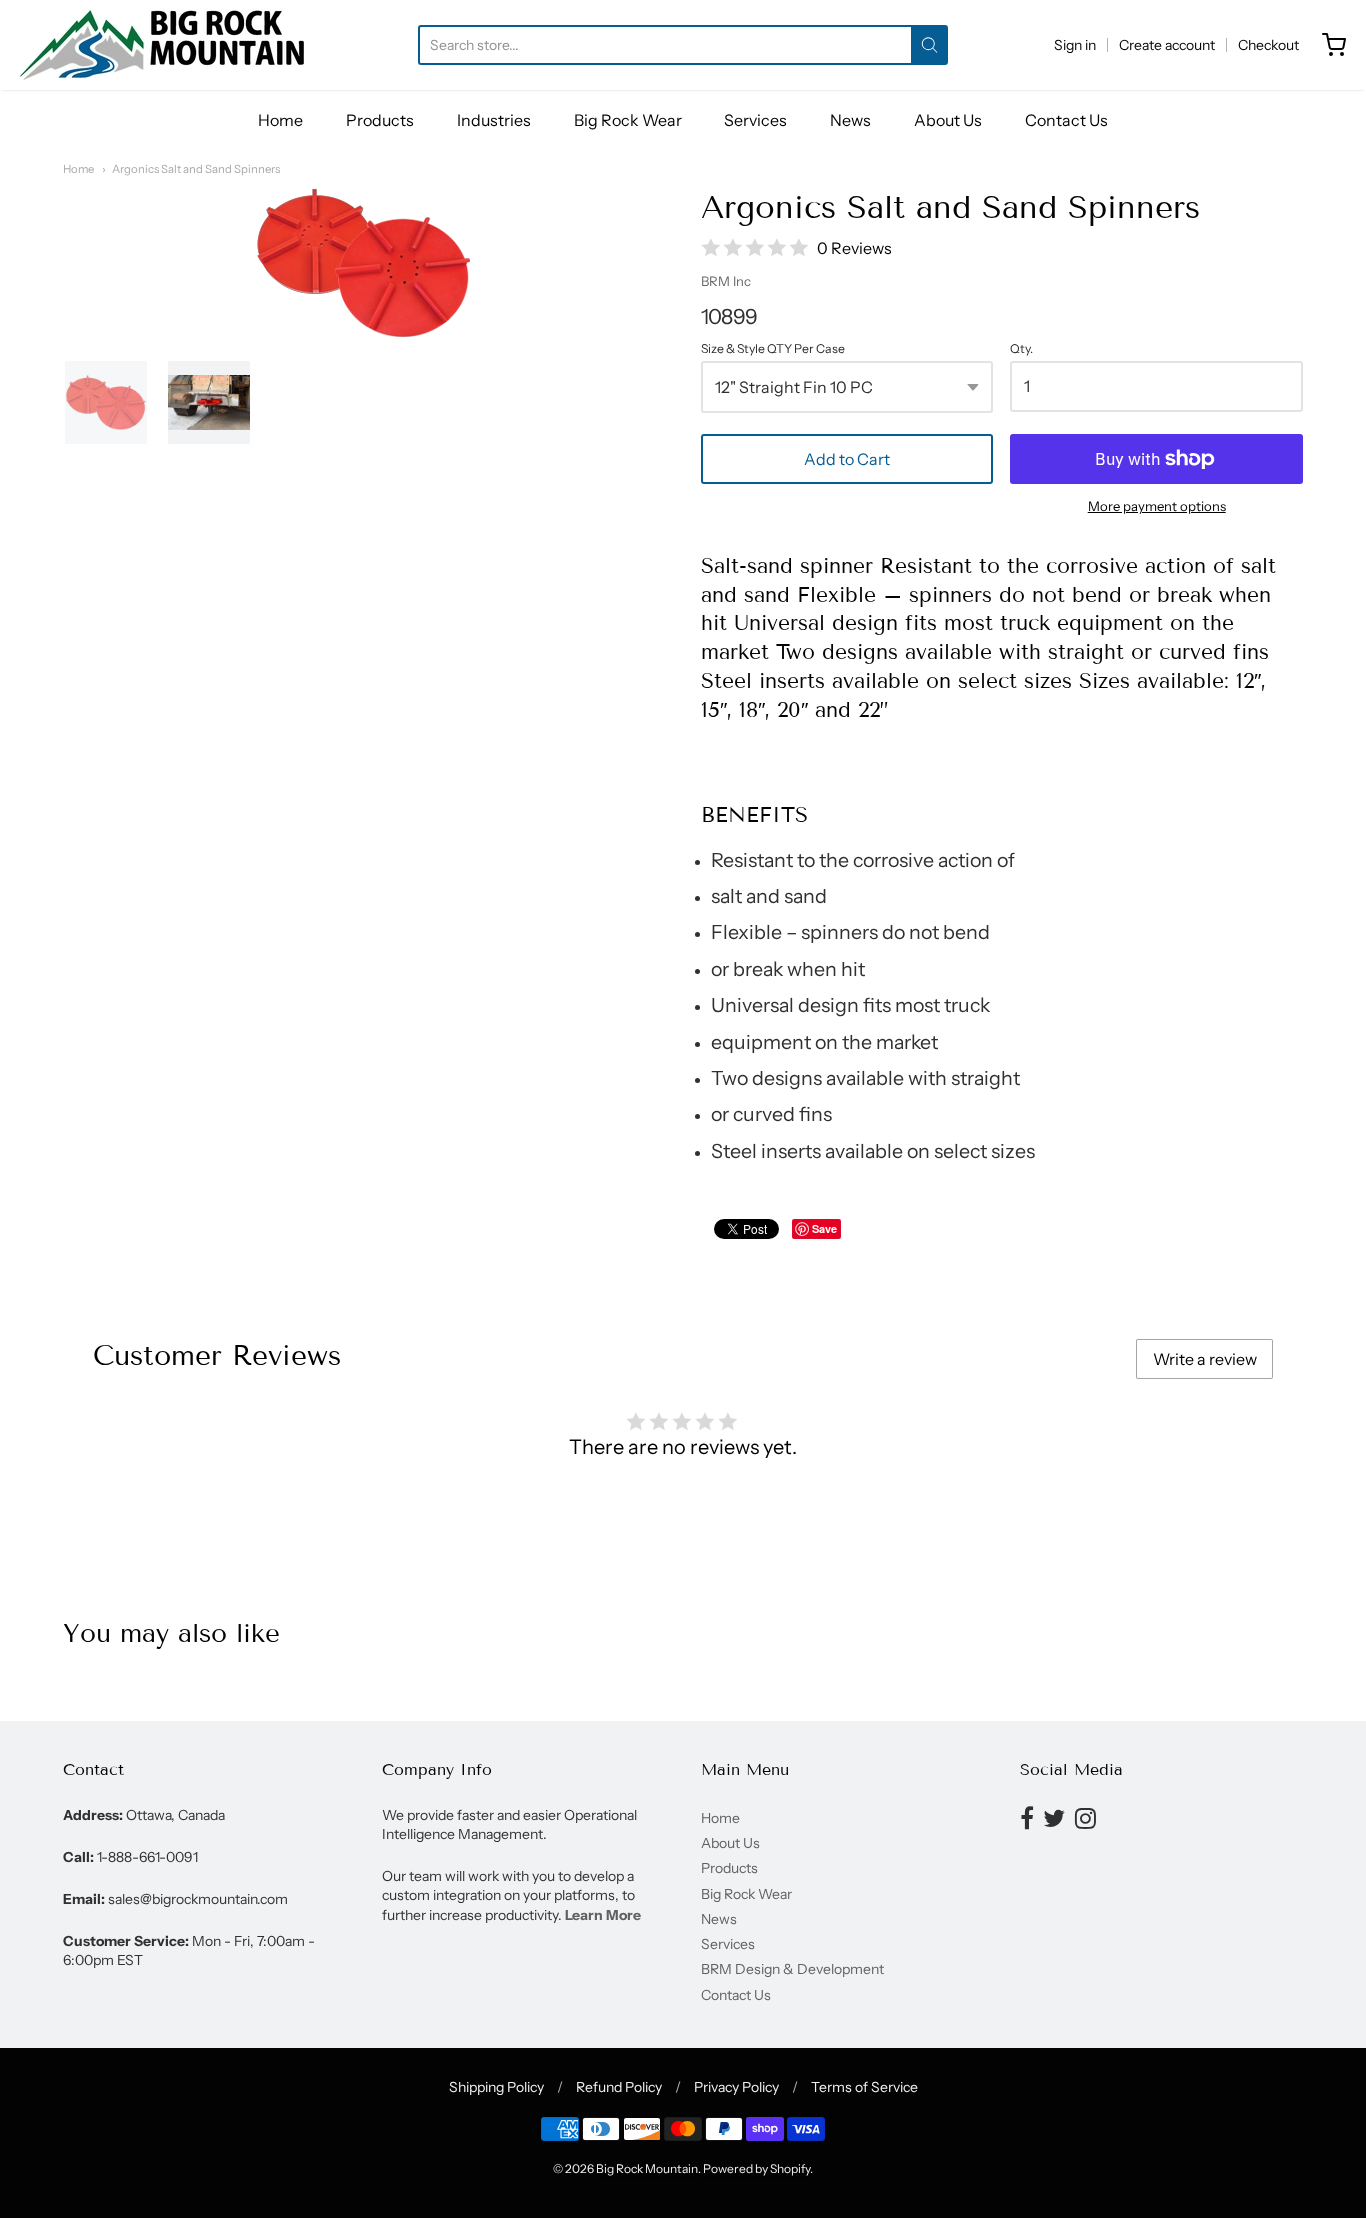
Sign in (1075, 45)
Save (824, 1228)
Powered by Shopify (756, 2168)
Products (380, 120)
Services (755, 120)
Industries (494, 120)
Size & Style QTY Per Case (773, 349)
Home (280, 120)
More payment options (1157, 506)
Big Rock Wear (628, 120)
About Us (948, 120)
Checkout (1268, 45)
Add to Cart (847, 459)
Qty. (1021, 349)
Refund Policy (619, 2087)
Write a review (1205, 1359)
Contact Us (1066, 120)
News (850, 120)
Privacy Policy (736, 2087)
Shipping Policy (496, 2087)
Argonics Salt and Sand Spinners (196, 169)
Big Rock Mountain (647, 2168)
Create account (1167, 45)
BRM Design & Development (792, 1969)
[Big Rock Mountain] (162, 45)
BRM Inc (726, 281)
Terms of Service (864, 2087)
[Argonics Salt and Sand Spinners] (106, 402)
